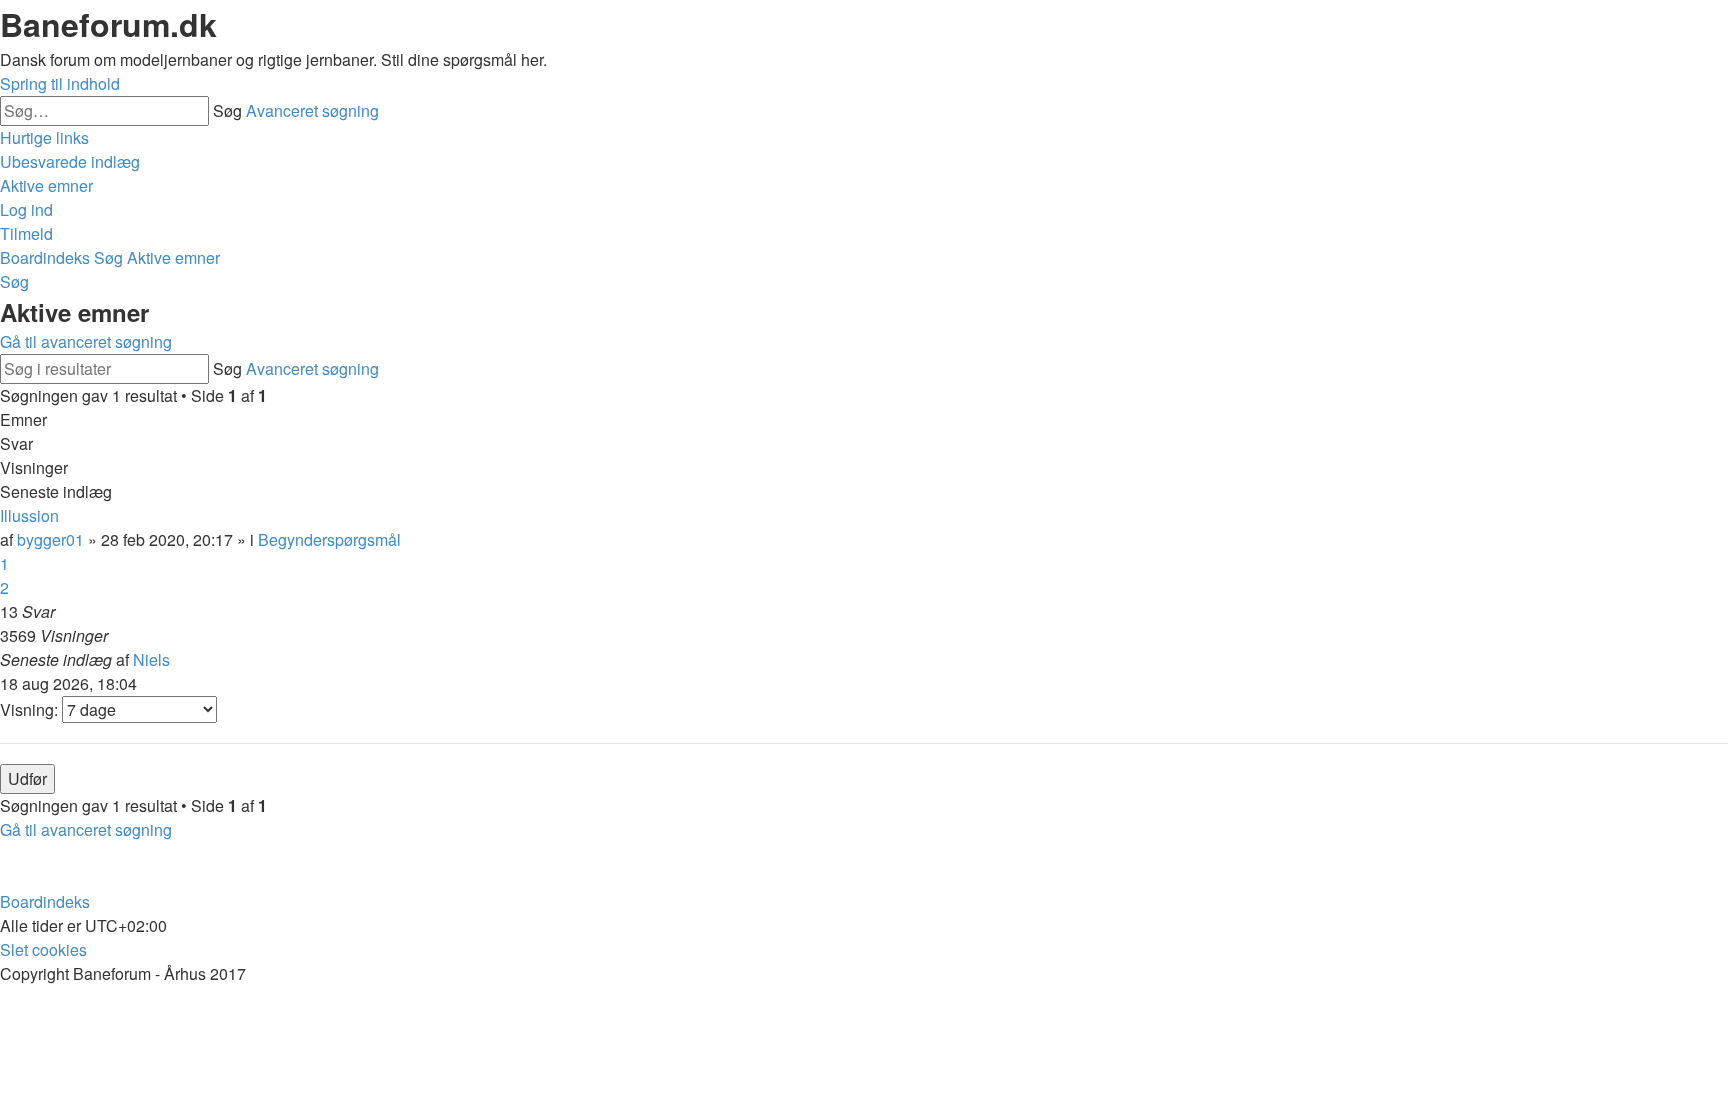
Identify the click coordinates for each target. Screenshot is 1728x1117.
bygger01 (50, 539)
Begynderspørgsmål (329, 539)
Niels (151, 659)
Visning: (31, 709)
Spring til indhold (60, 83)
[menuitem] (70, 161)
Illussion (29, 515)
